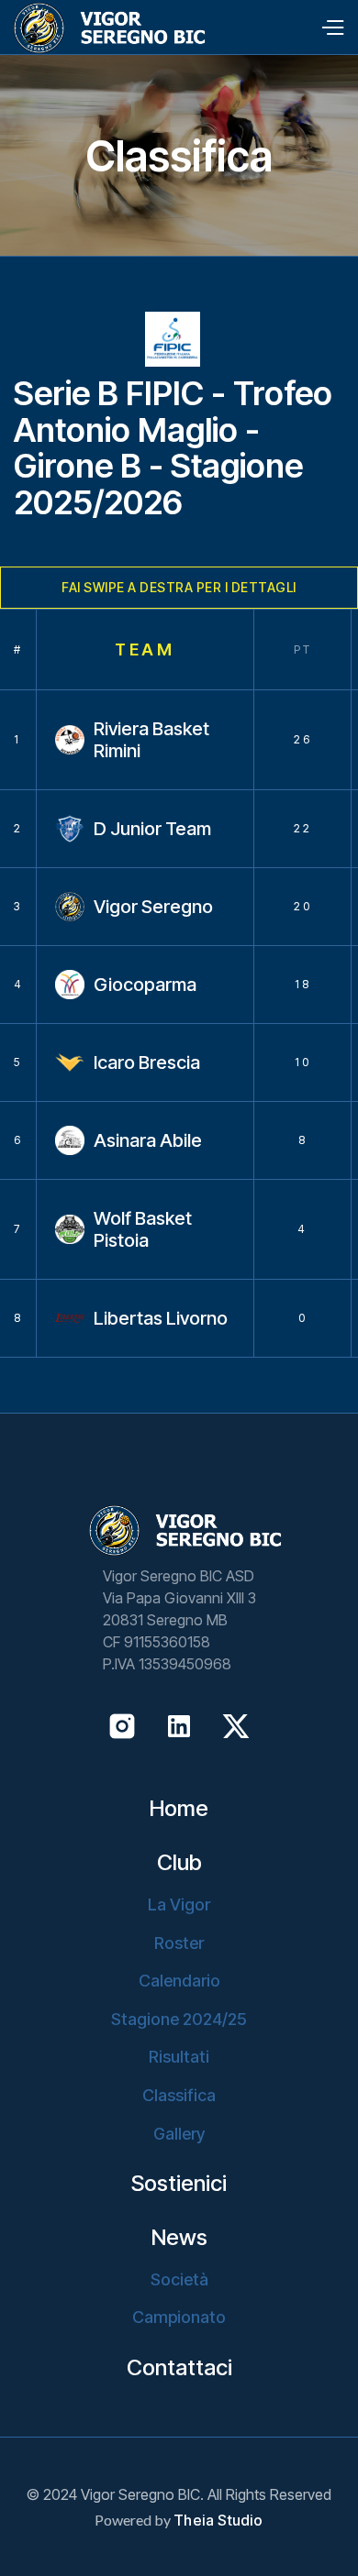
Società (179, 2279)
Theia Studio (218, 2520)
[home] (103, 28)
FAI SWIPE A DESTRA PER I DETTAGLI (179, 587)
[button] (332, 28)
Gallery (179, 2134)
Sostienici (179, 2184)
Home (179, 1809)
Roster (179, 1943)
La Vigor (179, 1904)
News (179, 2238)
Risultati (179, 2057)
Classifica (179, 2095)
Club (179, 1863)
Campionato (179, 2317)
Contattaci (179, 2368)
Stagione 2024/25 (179, 2019)
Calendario (179, 1981)
